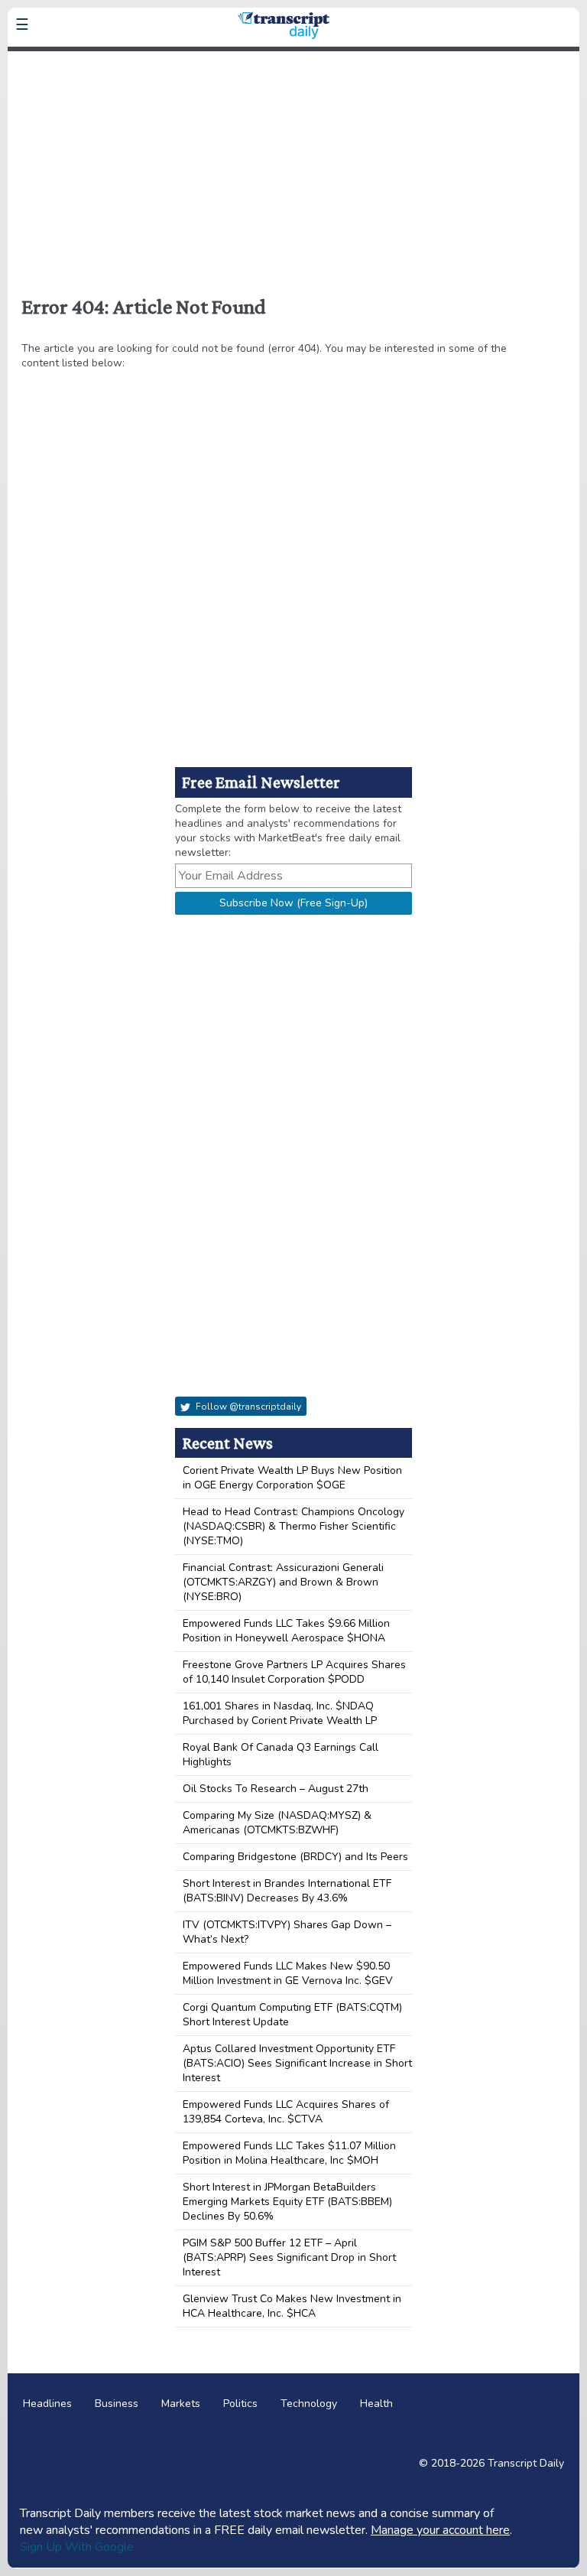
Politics (240, 2404)
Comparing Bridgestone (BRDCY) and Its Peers (295, 1857)
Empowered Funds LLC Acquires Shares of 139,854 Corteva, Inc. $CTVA (286, 2112)
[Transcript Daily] (118, 61)
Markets (181, 2404)
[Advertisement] (293, 167)
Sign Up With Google (77, 2547)
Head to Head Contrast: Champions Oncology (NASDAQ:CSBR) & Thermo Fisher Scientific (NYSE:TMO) (293, 1526)
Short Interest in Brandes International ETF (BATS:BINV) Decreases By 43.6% (287, 1891)
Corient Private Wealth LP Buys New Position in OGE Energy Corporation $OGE (292, 1478)
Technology (309, 2404)
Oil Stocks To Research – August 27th (276, 1789)
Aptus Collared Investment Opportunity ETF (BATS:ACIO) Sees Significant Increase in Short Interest (297, 2063)
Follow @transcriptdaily (247, 1407)
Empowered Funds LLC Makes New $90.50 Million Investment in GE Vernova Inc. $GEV (288, 1973)
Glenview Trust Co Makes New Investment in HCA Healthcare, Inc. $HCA (292, 2306)
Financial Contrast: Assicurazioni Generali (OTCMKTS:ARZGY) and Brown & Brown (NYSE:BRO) (283, 1582)
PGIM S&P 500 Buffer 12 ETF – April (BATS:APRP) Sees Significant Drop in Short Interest (289, 2257)
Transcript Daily (526, 2463)
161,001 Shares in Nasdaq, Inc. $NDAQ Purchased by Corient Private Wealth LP (280, 1713)
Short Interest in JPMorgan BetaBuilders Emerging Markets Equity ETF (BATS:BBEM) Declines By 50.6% (287, 2202)
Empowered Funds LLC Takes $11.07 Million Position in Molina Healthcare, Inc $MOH (289, 2153)
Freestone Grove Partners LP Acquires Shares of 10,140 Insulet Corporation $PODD (294, 1672)
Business (117, 2404)
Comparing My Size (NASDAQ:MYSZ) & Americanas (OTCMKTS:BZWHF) (277, 1823)
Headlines (47, 2404)
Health (376, 2404)
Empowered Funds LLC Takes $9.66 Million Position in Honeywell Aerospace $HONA (286, 1631)
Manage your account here (440, 2530)
